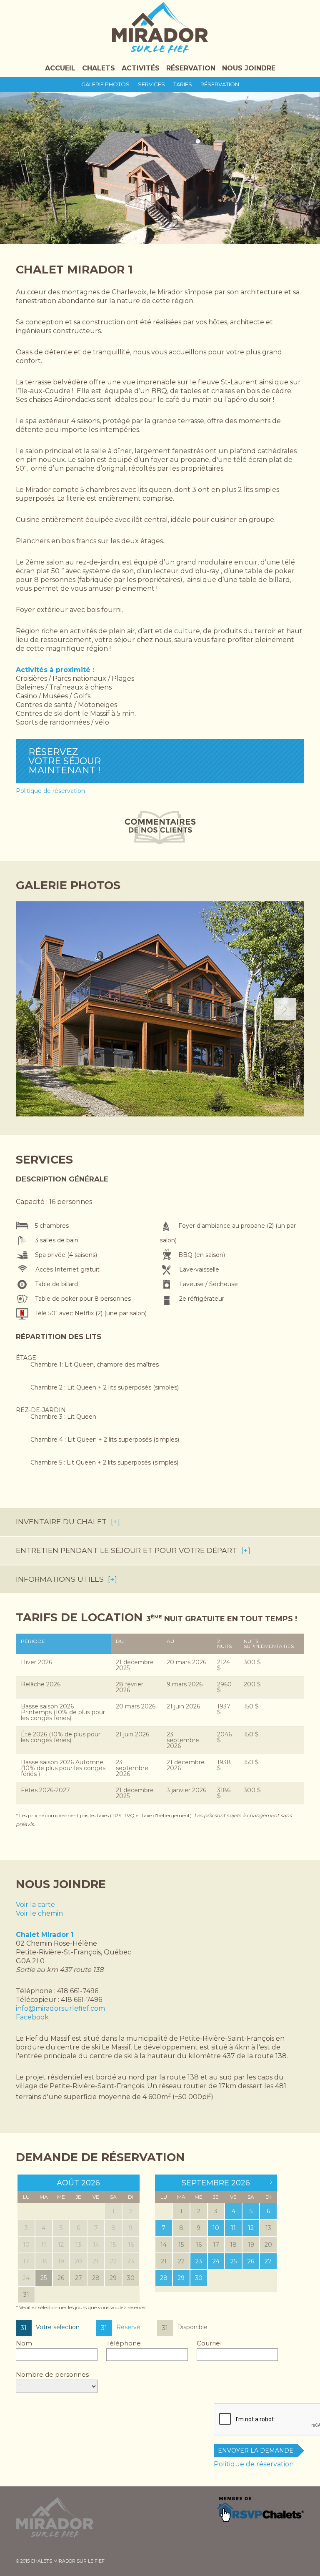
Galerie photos (105, 84)
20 (268, 2245)
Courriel (209, 2344)
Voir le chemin (39, 1913)
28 (96, 2278)
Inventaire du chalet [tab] (68, 1521)
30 (131, 2278)
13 (268, 2228)
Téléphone (124, 2344)
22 (181, 2261)
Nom (24, 2344)
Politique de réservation (50, 791)
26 (61, 2278)
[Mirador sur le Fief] (160, 28)
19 (251, 2245)
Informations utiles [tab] (66, 1579)
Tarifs (183, 84)
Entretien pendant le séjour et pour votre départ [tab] (133, 1550)
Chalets (99, 69)
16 (199, 2245)
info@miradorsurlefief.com (60, 2008)
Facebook (32, 2017)
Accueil (60, 69)
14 (164, 2245)
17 (216, 2245)
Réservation (191, 69)
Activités (141, 69)
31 (26, 2295)
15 (181, 2245)
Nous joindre (249, 69)
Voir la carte (35, 1905)
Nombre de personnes (52, 2375)
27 (79, 2278)
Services (151, 84)
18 (233, 2245)
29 (113, 2278)
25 (44, 2278)
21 (164, 2261)
